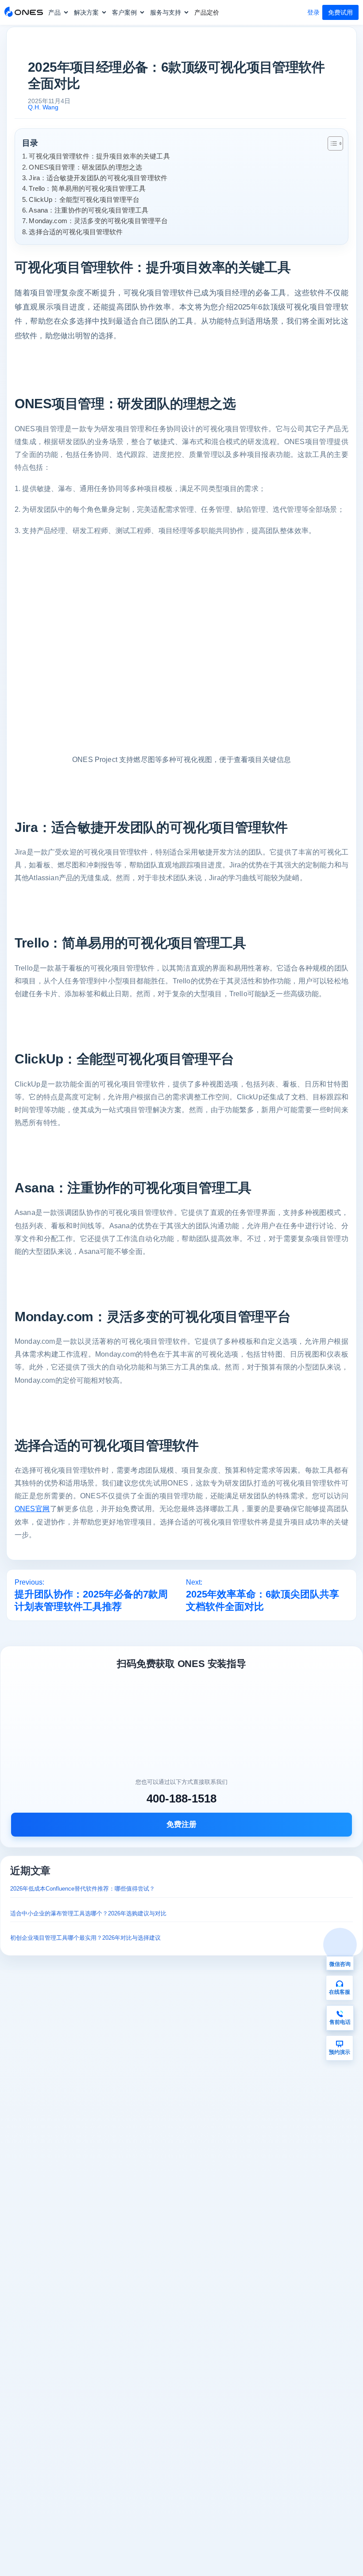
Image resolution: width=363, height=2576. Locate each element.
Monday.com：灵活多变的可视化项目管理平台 (98, 221)
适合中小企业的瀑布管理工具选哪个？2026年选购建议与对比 (88, 1913)
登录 (313, 12)
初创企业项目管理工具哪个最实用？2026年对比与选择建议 (85, 1938)
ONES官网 (32, 1509)
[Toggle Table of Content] (331, 143)
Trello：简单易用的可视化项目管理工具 (87, 188)
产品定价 (207, 12)
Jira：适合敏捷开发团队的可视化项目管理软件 (98, 178)
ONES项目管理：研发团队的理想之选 (85, 167)
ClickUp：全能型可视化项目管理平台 (84, 199)
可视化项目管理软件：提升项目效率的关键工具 (99, 156)
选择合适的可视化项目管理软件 (76, 232)
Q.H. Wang (43, 107)
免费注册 (181, 1824)
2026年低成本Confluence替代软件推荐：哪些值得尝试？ (83, 1889)
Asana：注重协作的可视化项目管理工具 (89, 210)
